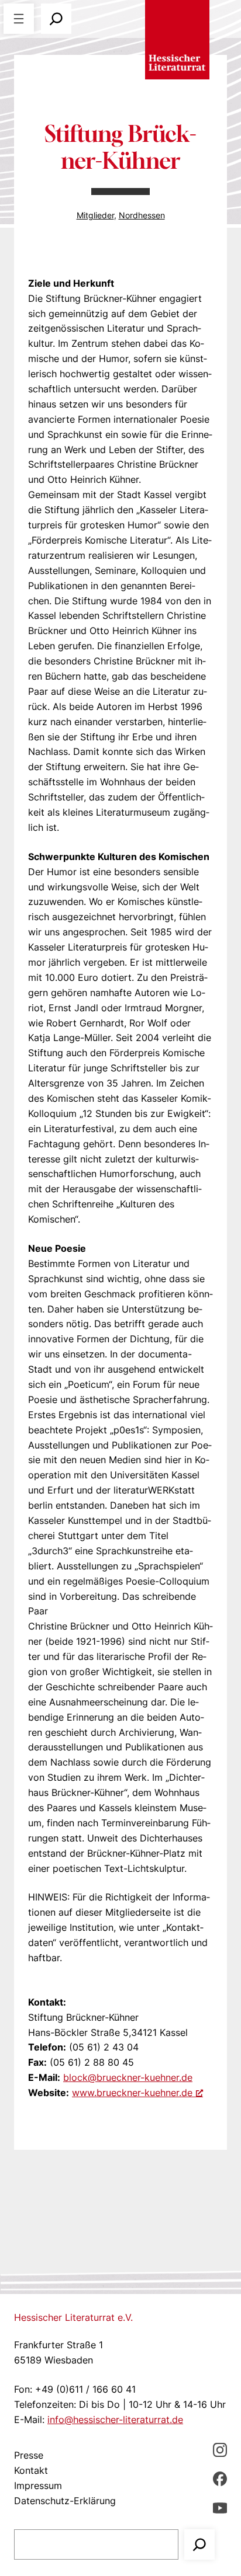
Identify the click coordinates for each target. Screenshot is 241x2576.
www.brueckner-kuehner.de (132, 2093)
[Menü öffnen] (19, 19)
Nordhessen (142, 215)
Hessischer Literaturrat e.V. (73, 2317)
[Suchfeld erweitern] (56, 19)
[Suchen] (199, 2544)
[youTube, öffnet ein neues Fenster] (220, 2508)
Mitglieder (95, 215)
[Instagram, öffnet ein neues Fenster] (220, 2449)
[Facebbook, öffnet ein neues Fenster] (220, 2478)
